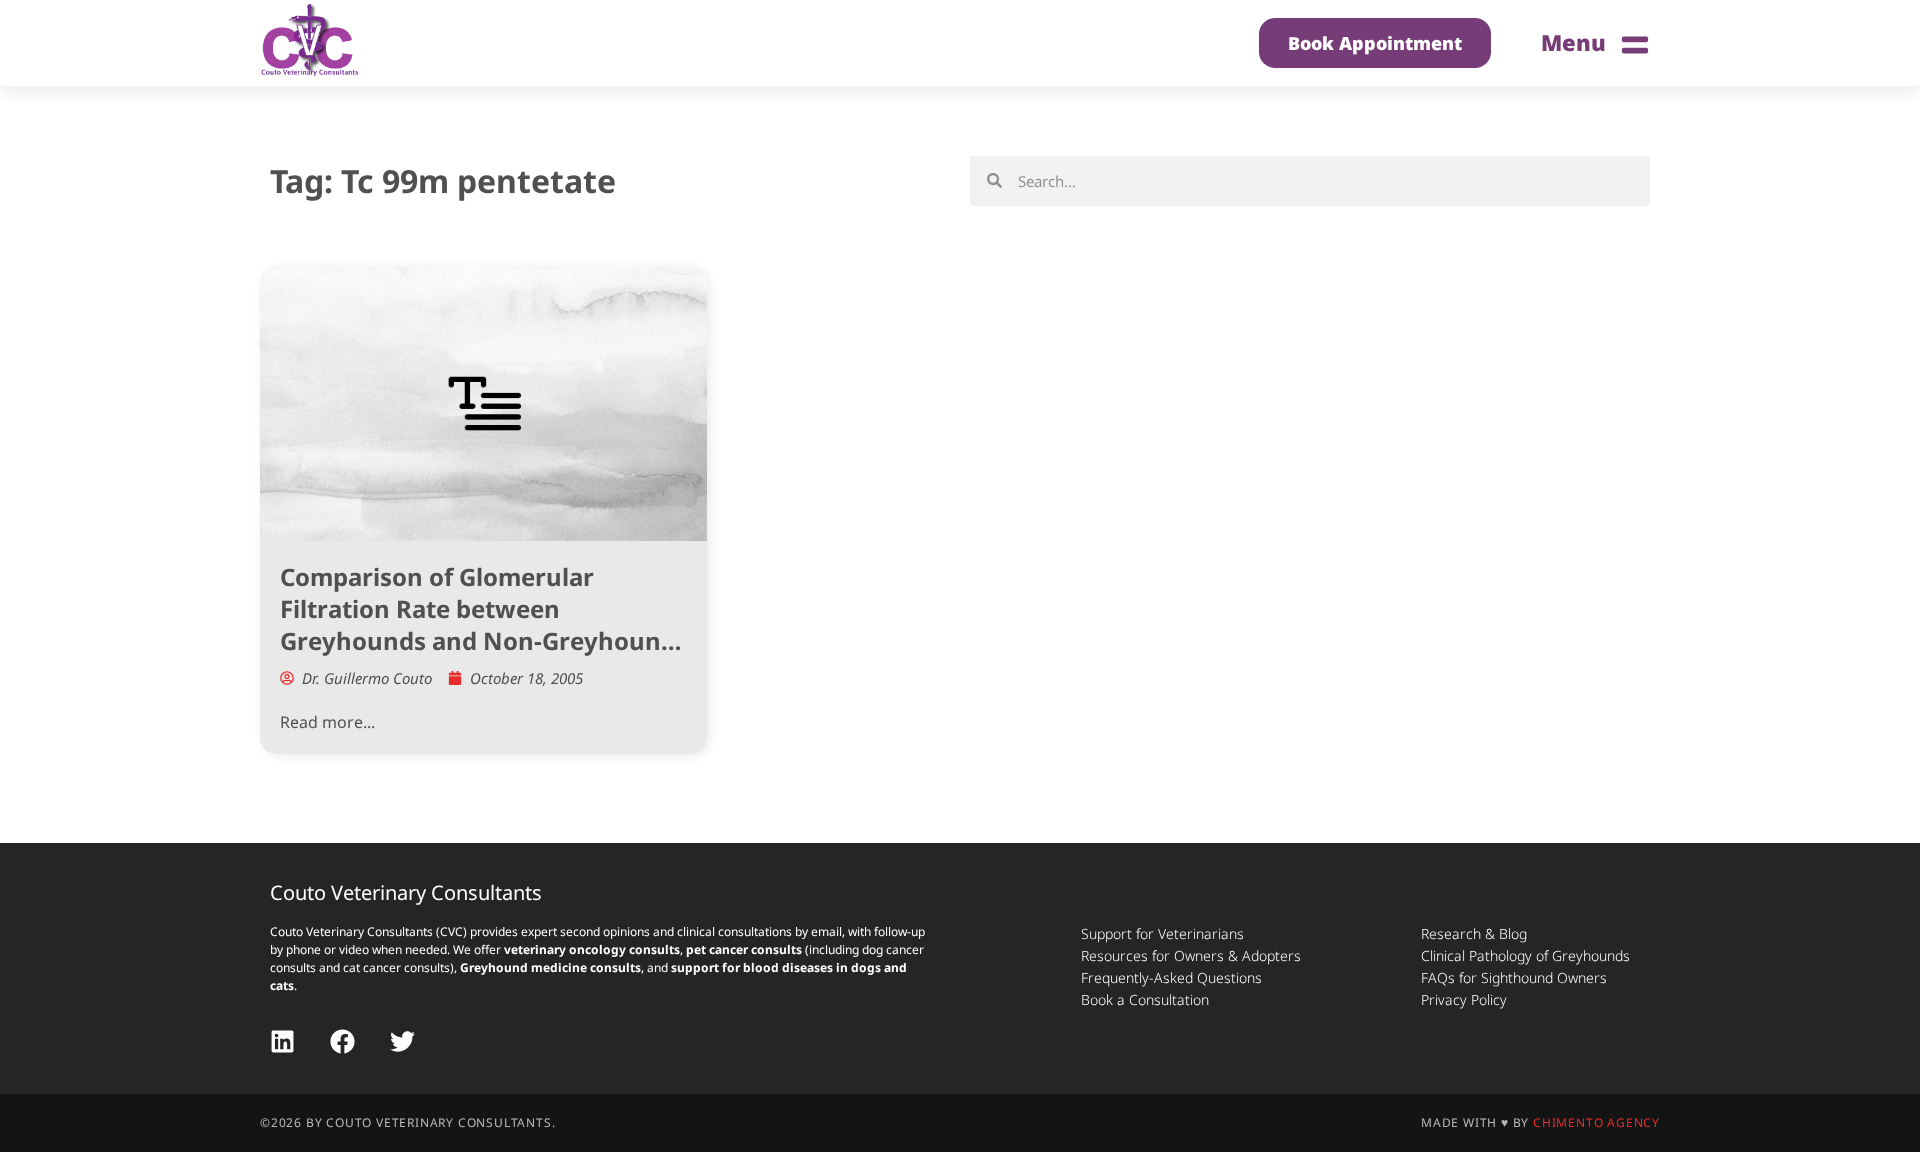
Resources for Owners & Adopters (1191, 955)
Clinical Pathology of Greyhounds (1525, 955)
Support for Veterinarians (1162, 933)
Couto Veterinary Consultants (406, 892)
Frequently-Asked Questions (1171, 977)
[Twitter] (402, 1041)
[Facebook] (342, 1041)
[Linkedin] (282, 1041)
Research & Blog (1474, 933)
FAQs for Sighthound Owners (1514, 977)
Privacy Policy (1464, 999)
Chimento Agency (1596, 1122)
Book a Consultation (1145, 999)
